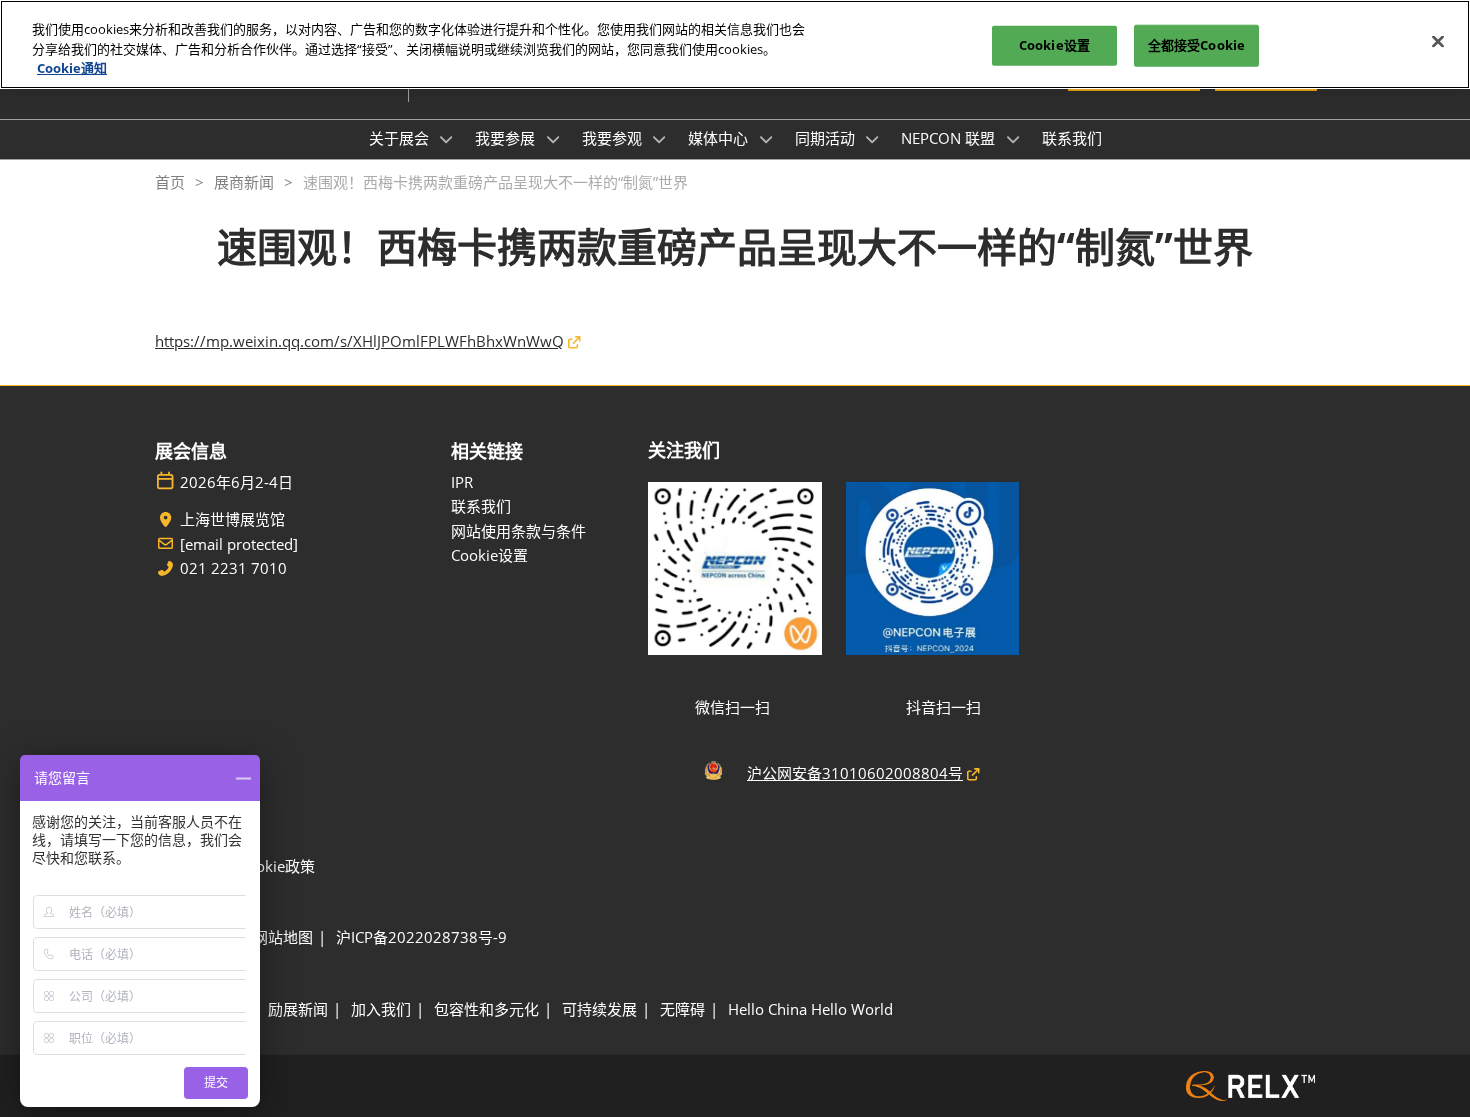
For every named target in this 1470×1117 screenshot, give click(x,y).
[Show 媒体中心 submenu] (766, 139)
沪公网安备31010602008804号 (855, 773)
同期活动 (827, 138)
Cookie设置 (1054, 45)
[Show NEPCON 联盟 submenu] (1013, 139)
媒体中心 (720, 138)
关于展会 (401, 138)
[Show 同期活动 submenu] (873, 139)
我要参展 (507, 138)
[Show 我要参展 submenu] (553, 139)
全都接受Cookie (1196, 45)
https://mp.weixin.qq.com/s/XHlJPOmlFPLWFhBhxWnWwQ (359, 341)
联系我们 (1072, 138)
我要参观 (614, 138)
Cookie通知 (72, 68)
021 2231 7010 (233, 568)
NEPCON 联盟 (950, 138)
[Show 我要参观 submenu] (660, 139)
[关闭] (1438, 42)
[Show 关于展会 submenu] (447, 139)
